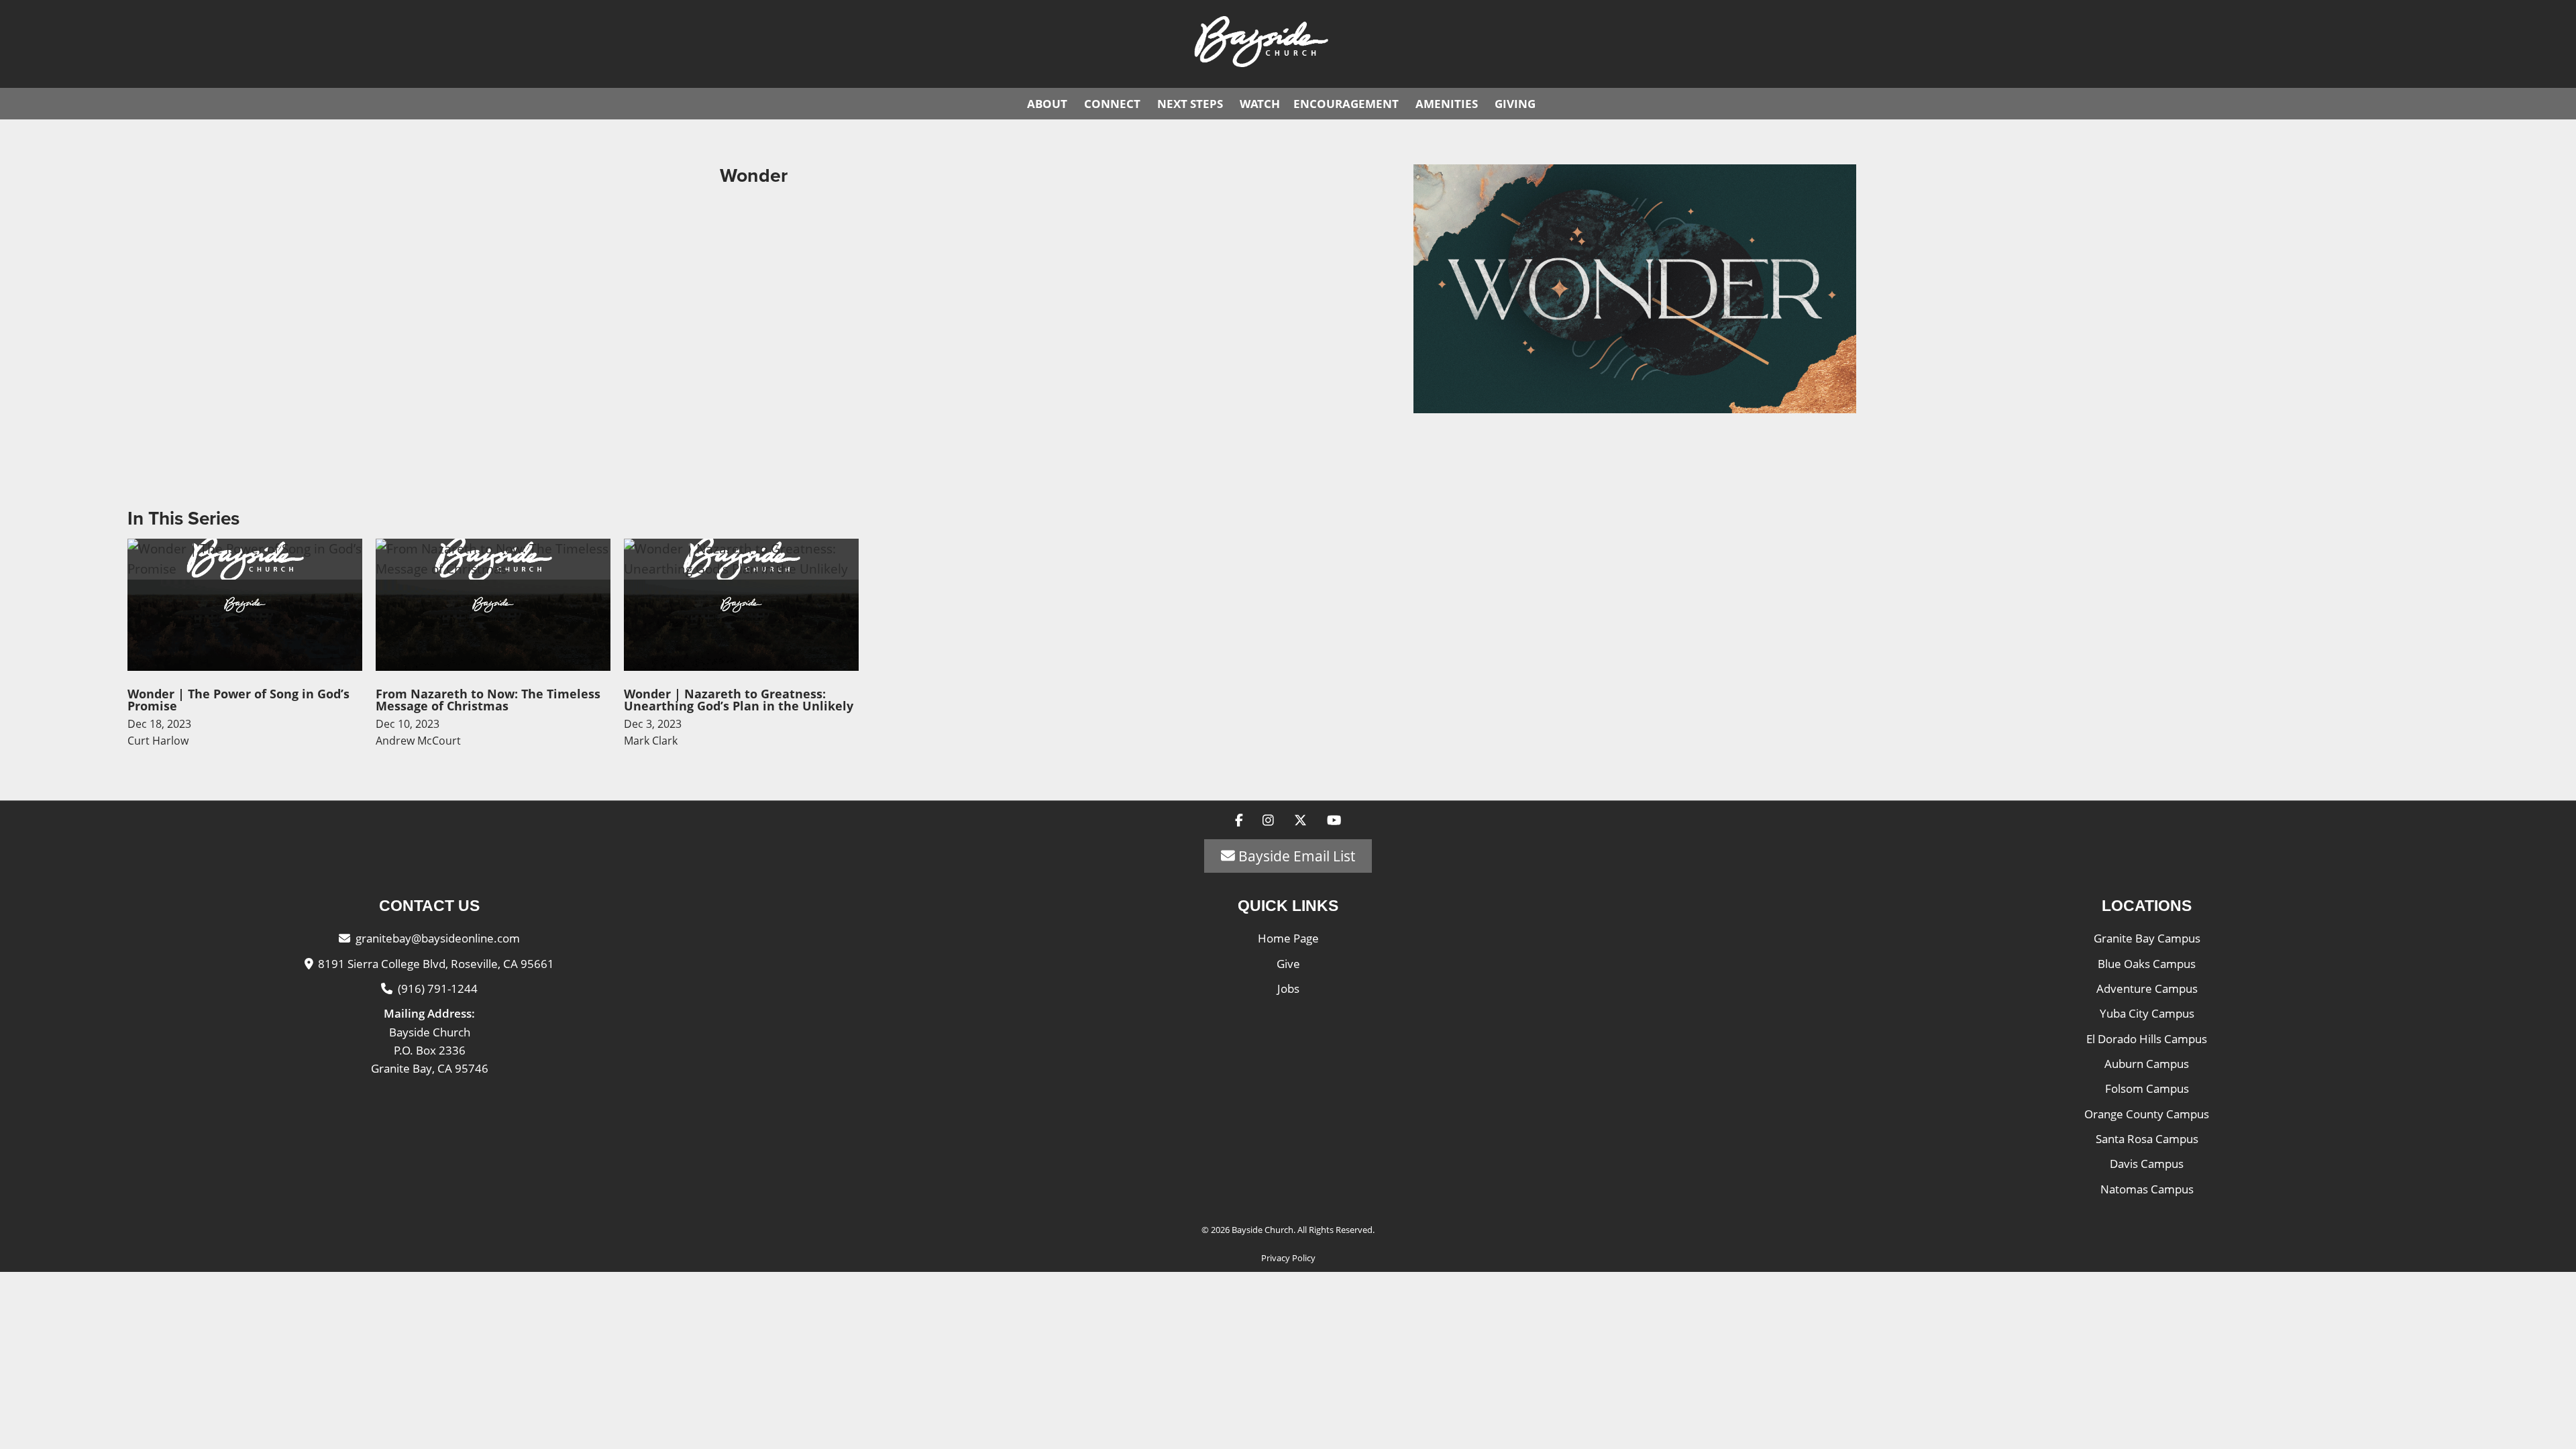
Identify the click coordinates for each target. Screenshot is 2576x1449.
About (1047, 104)
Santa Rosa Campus (2147, 1139)
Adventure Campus (2147, 988)
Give (1288, 964)
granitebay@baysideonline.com (438, 938)
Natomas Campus (2147, 1189)
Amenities (1447, 104)
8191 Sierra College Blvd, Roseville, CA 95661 (436, 964)
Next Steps (1190, 104)
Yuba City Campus (2147, 1013)
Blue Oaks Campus (2147, 964)
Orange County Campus (2147, 1114)
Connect (1112, 104)
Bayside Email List (1295, 856)
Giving (1515, 104)
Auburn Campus (2147, 1064)
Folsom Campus (2147, 1088)
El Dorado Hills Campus (2147, 1039)
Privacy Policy (1288, 1258)
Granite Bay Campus (2147, 938)
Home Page (1288, 938)
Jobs (1288, 988)
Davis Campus (2147, 1164)
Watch (1260, 104)
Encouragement (1346, 104)
